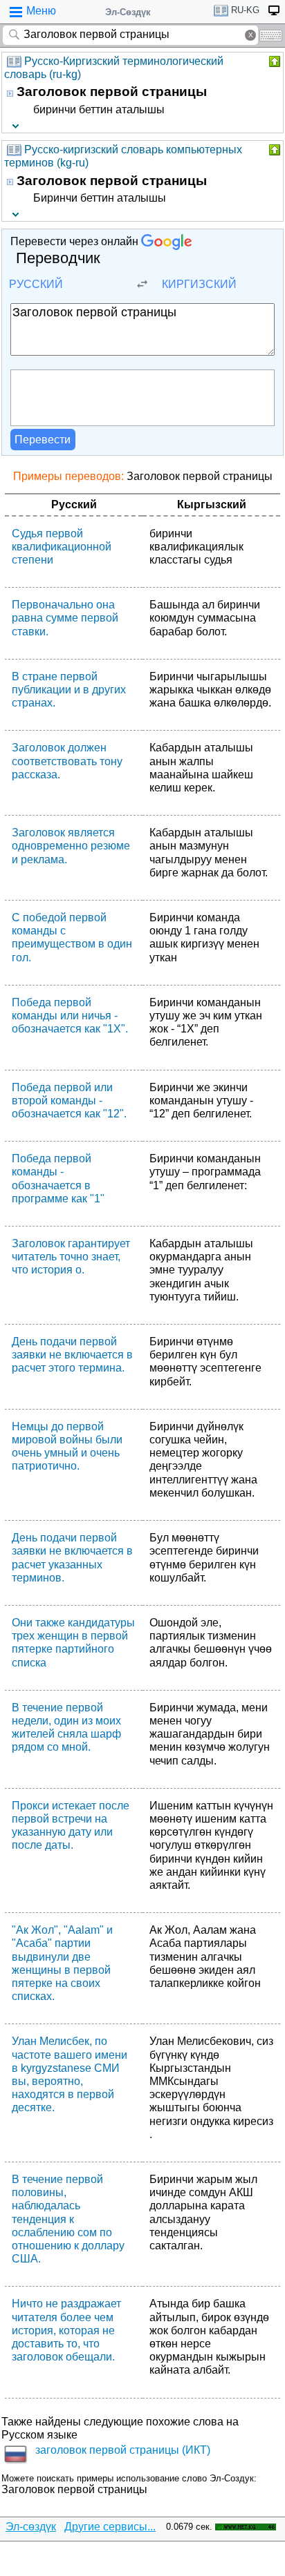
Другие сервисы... (110, 2527)
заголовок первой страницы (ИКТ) (123, 2450)
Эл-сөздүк (31, 2527)
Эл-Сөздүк (128, 12)
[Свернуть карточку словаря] (273, 61)
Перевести (43, 440)
